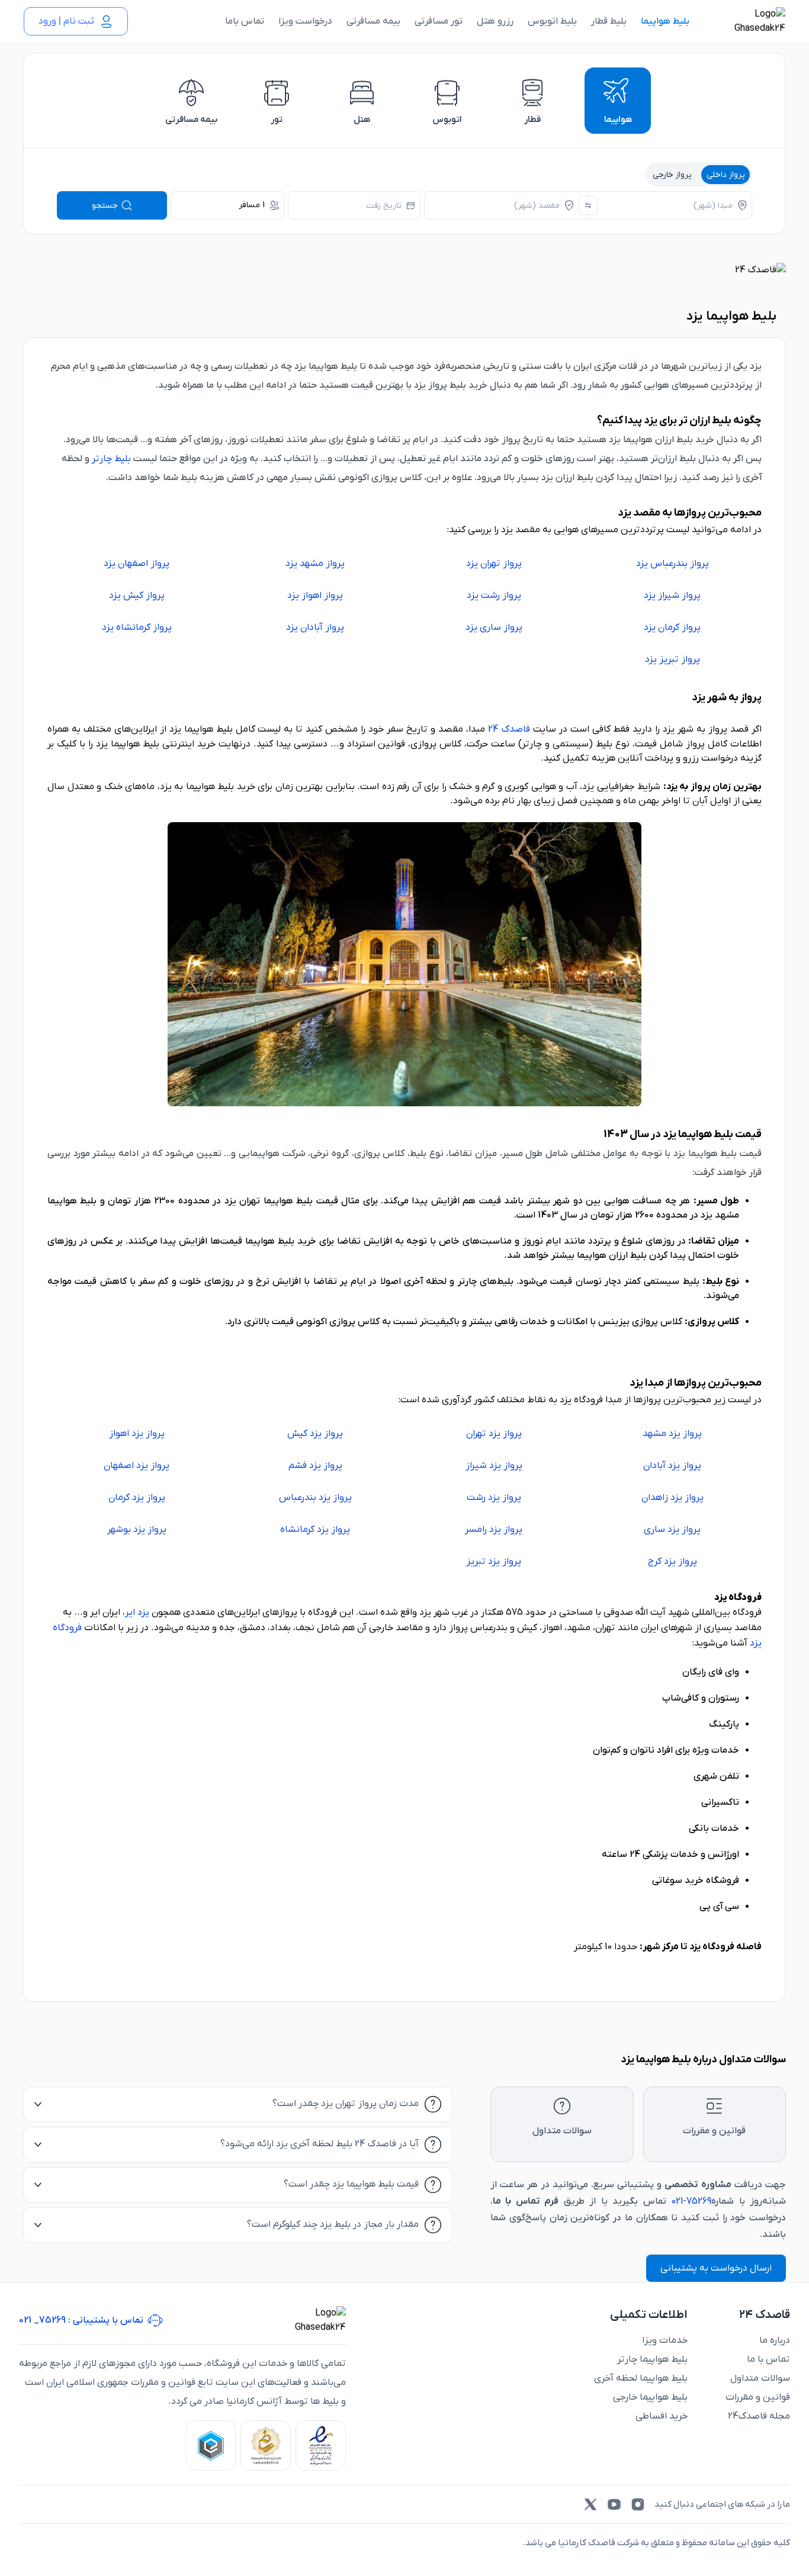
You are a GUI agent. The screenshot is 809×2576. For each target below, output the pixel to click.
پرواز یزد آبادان (672, 1466)
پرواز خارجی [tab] (672, 175)
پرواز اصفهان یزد (137, 563)
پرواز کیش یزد (137, 595)
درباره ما (775, 2340)
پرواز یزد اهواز (137, 1434)
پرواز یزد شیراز (494, 1466)
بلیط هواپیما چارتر (652, 2359)
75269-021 (691, 2201)
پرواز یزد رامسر (494, 1529)
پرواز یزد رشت (494, 1498)
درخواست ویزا (305, 21)
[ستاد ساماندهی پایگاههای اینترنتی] (266, 2445)
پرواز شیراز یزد (672, 595)
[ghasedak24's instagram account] (638, 2504)
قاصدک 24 (509, 729)
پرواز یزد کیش (315, 1434)
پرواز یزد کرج (672, 1561)
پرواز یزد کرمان (137, 1498)
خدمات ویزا (665, 2340)
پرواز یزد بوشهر (137, 1529)
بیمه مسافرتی (373, 21)
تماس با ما (768, 2359)
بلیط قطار (609, 21)
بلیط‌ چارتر (111, 459)
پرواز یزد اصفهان (137, 1466)
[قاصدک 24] (747, 21)
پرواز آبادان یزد (315, 627)
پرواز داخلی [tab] (726, 175)
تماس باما (245, 21)
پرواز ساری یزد (494, 627)
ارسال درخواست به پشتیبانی (716, 2268)
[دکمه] (588, 205)
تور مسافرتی (439, 21)
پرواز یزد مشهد (672, 1434)
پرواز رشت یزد (494, 595)
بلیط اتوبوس (552, 21)
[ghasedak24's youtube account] (614, 2504)
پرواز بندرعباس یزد (672, 563)
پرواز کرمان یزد (672, 627)
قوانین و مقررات (758, 2397)
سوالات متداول (760, 2378)
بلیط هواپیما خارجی (650, 2397)
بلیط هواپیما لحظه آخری (641, 2378)
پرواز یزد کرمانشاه (315, 1529)
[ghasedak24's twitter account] (590, 2504)
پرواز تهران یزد (494, 563)
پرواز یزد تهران (494, 1434)
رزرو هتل (495, 21)
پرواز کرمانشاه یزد (137, 627)
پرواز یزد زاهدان (672, 1498)
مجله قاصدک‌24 (759, 2416)
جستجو (105, 206)
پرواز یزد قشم (315, 1466)
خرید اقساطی (662, 2416)
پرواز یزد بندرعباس (315, 1498)
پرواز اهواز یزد (315, 595)
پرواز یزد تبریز (494, 1561)
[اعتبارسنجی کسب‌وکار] (321, 2445)
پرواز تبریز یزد (672, 659)
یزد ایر (137, 1612)
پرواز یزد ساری (672, 1529)
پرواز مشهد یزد (315, 563)
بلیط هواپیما (665, 21)
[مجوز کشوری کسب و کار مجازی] (211, 2445)
